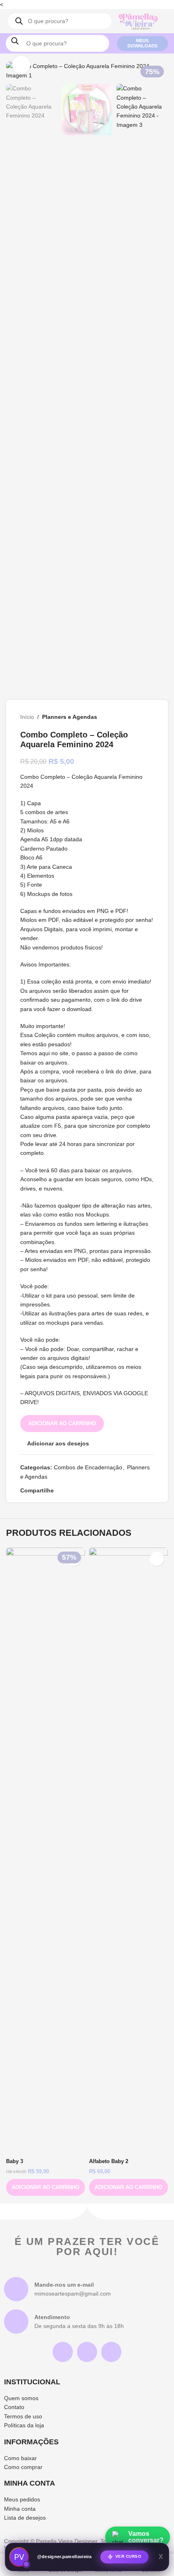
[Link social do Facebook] (59, 1491)
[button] (46, 2187)
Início (27, 717)
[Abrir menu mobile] (106, 21)
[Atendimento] (16, 2322)
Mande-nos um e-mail (64, 2285)
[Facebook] (87, 2352)
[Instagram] (63, 2352)
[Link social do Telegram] (107, 1491)
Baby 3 (15, 2161)
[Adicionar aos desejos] (157, 1559)
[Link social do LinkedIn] (88, 1491)
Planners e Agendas (70, 717)
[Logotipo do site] (138, 21)
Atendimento (52, 2317)
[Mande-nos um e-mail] (16, 2289)
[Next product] (149, 717)
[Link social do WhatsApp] (98, 1491)
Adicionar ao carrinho (62, 1423)
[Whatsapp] (111, 2352)
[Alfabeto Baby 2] (128, 1851)
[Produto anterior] (129, 717)
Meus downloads (142, 43)
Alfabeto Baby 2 (109, 2161)
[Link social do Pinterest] (78, 1491)
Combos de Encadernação (88, 1467)
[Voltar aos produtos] (139, 717)
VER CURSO (128, 2557)
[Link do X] (68, 1491)
